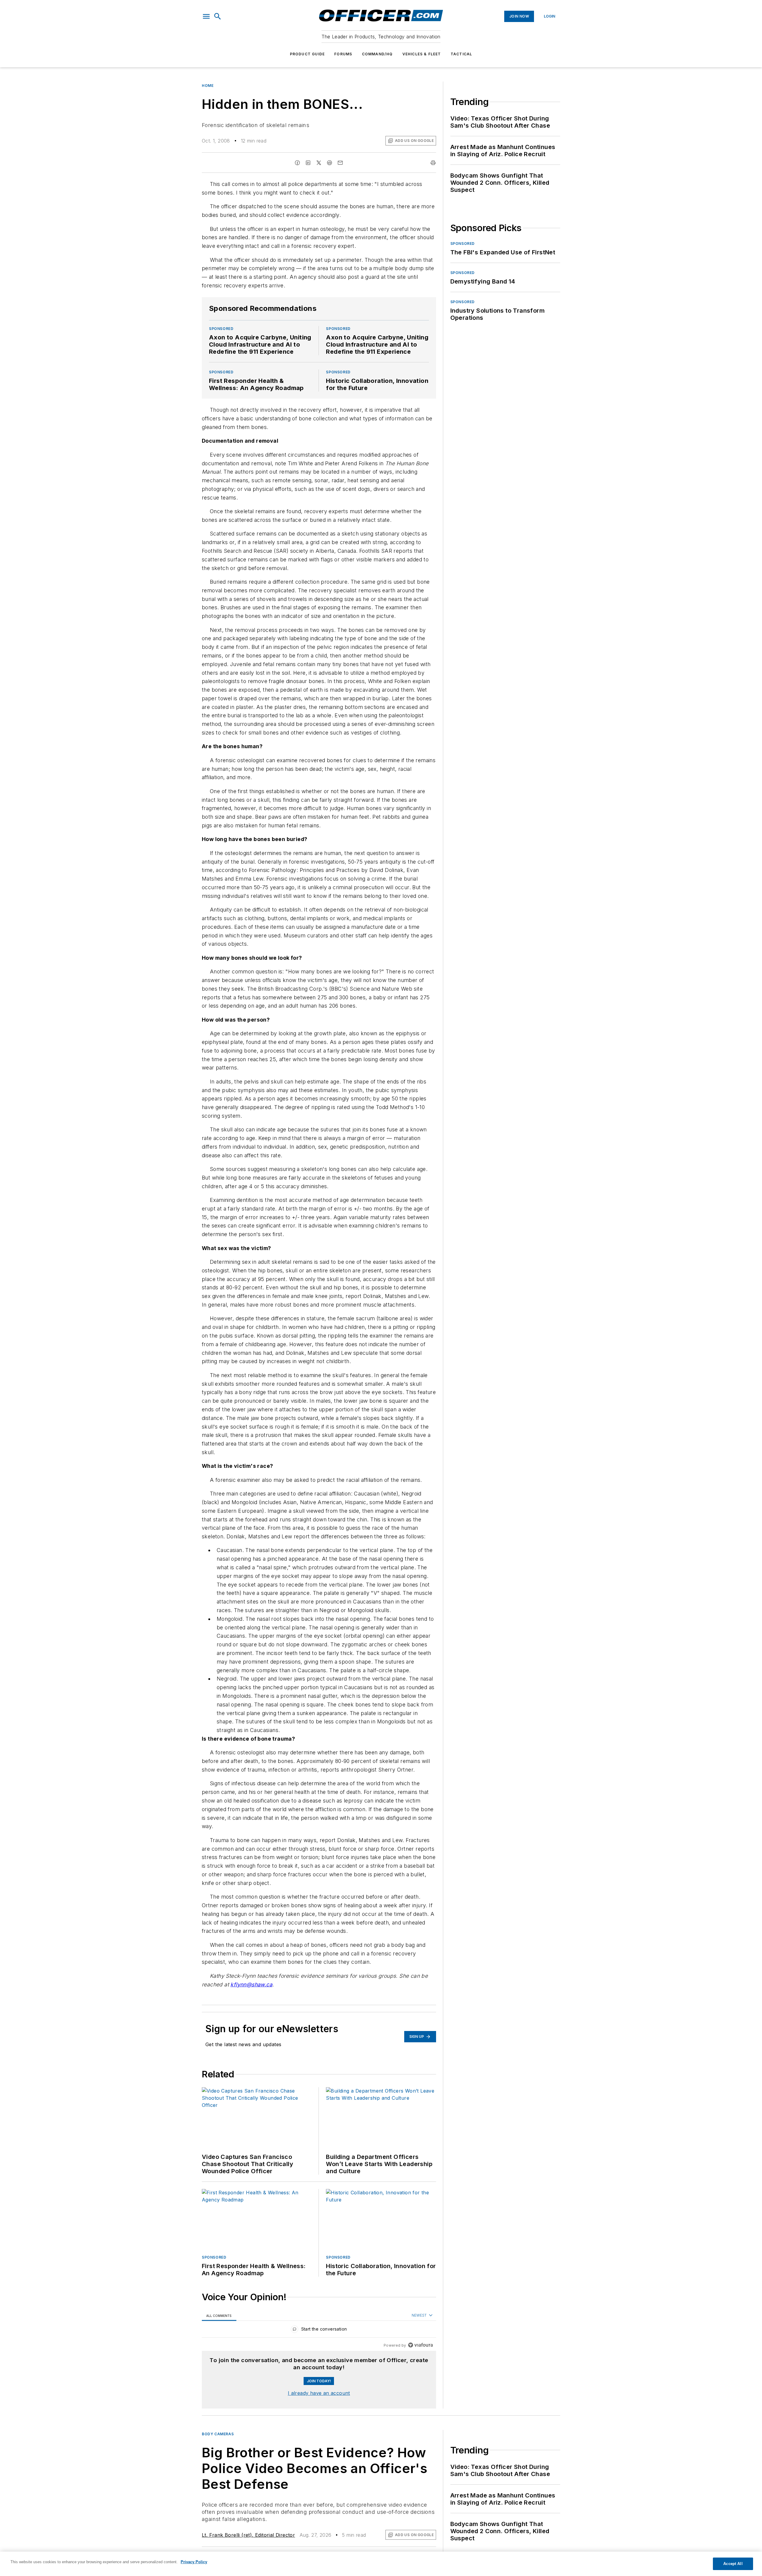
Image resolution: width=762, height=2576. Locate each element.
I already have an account (319, 2393)
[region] (319, 2330)
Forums (343, 54)
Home (208, 86)
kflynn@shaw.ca (251, 1984)
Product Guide (307, 54)
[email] (340, 163)
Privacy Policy (194, 2562)
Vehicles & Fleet (422, 54)
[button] (206, 16)
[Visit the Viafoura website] (420, 2345)
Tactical (462, 54)
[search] (218, 16)
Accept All (733, 2564)
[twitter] (319, 163)
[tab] (219, 2316)
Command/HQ (377, 54)
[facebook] (297, 163)
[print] (433, 163)
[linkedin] (308, 163)
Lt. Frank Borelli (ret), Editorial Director (248, 2535)
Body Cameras (218, 2434)
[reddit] (330, 163)
